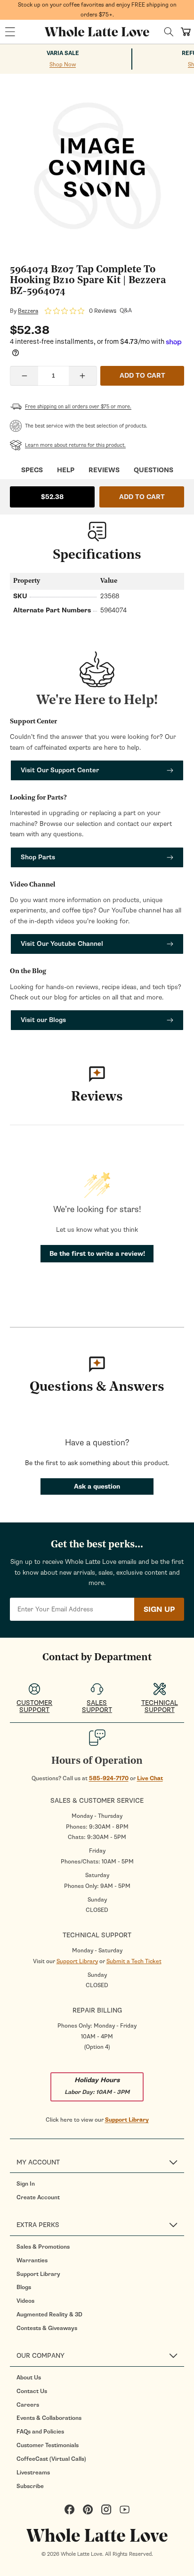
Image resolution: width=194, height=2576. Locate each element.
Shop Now (63, 64)
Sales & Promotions (43, 2247)
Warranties (32, 2260)
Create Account (38, 2197)
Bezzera (28, 311)
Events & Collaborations (49, 2418)
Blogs (24, 2287)
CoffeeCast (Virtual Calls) (51, 2459)
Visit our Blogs (43, 1020)
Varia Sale (63, 53)
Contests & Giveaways (47, 2328)
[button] (10, 32)
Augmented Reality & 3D (49, 2314)
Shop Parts (38, 857)
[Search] (169, 32)
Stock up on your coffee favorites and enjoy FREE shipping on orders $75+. (97, 10)
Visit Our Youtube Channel (62, 944)
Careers (28, 2405)
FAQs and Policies (40, 2432)
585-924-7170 (109, 1778)
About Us (29, 2378)
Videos (25, 2301)
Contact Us (32, 2391)
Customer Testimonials (48, 2445)
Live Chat (150, 1778)
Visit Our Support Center (60, 770)
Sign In (26, 2184)
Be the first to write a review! (97, 1254)
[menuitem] (100, 2184)
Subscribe (30, 2486)
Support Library (77, 1961)
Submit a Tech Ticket (134, 1961)
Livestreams (33, 2473)
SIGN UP (159, 1609)
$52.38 (52, 497)
